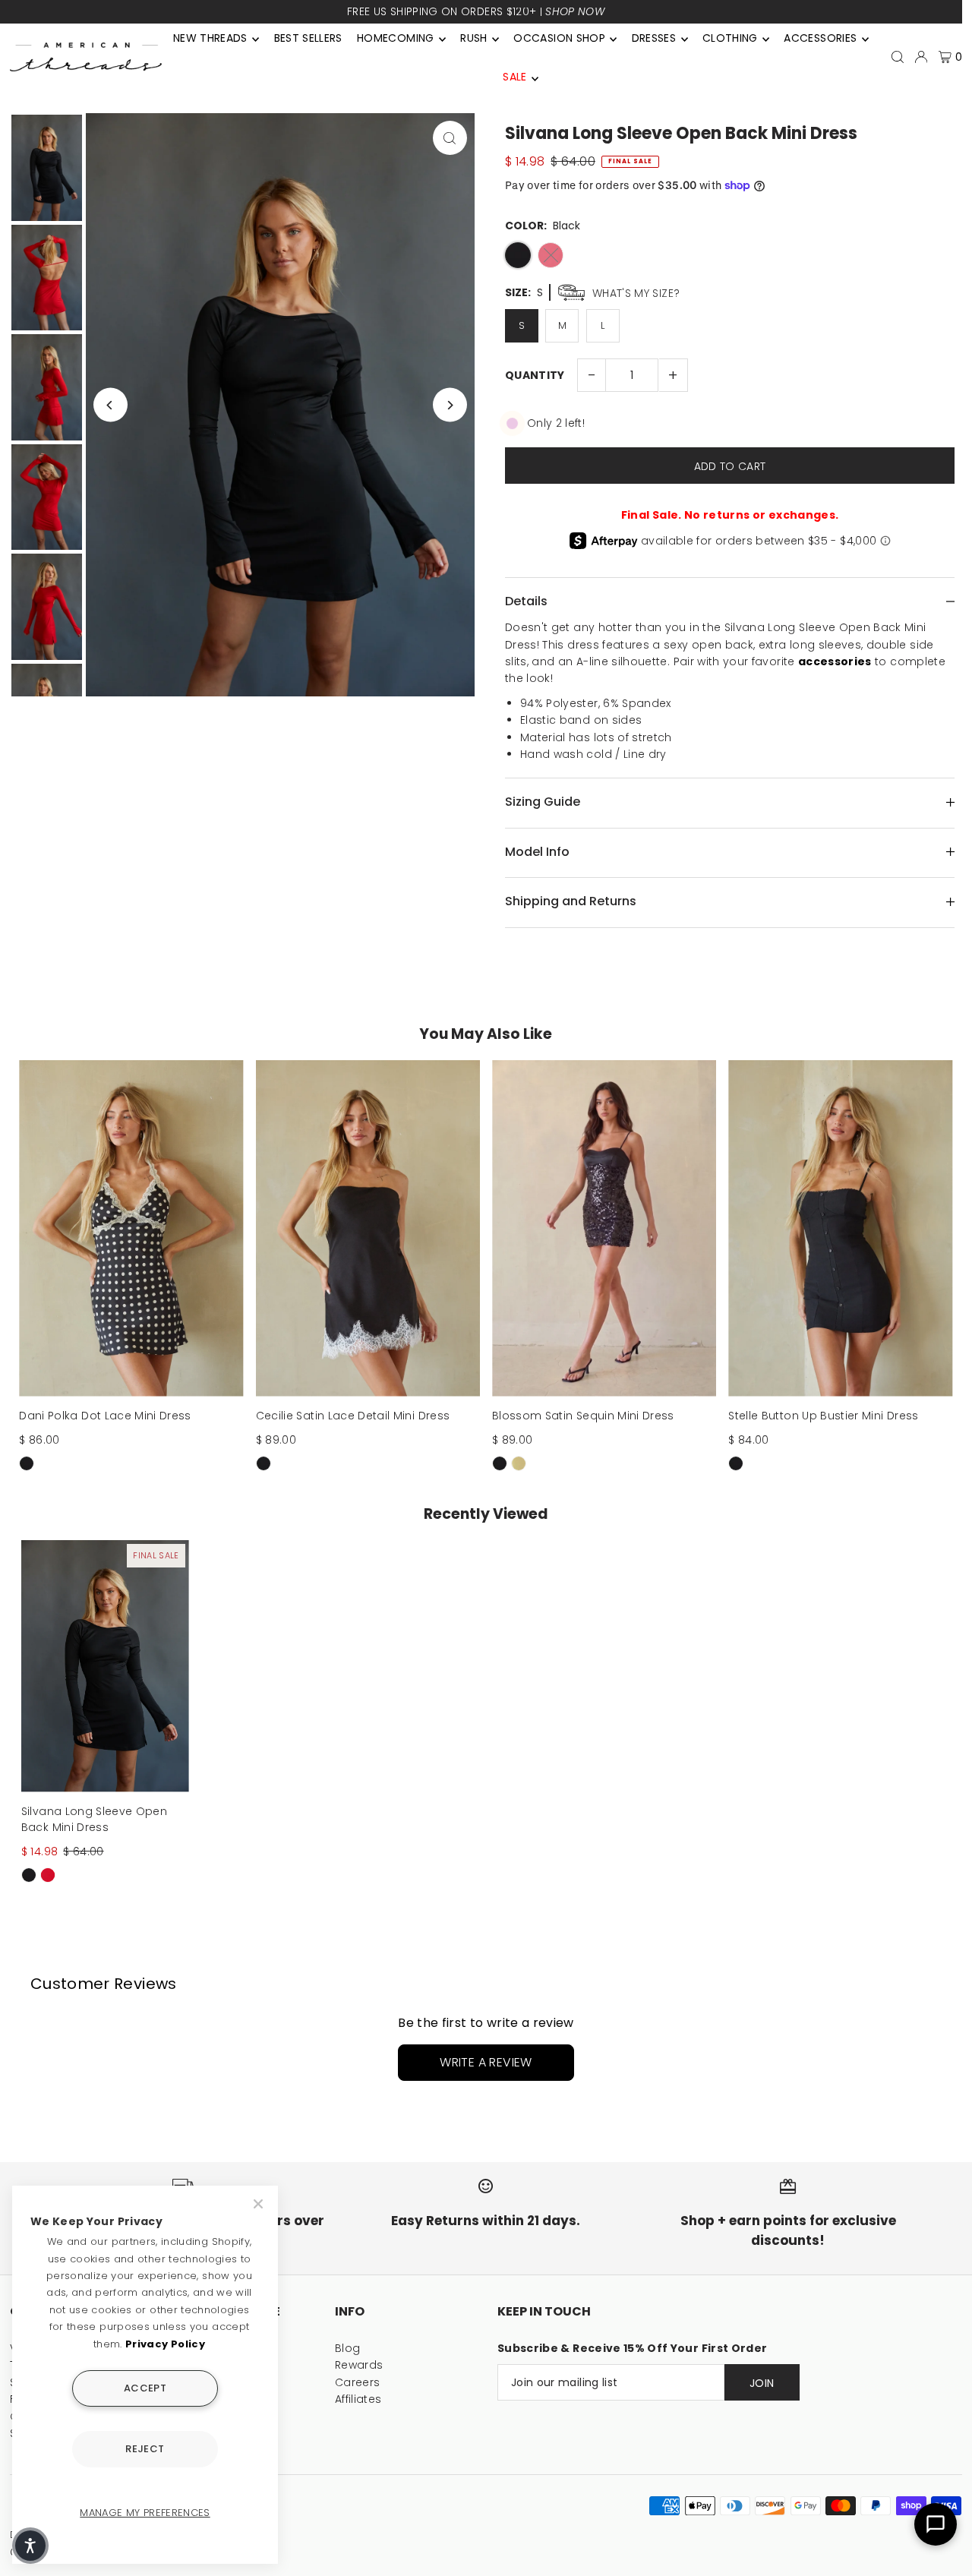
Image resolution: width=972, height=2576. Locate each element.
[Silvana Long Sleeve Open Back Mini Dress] (105, 1666)
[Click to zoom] (450, 138)
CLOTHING (730, 38)
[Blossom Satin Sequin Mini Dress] (604, 1228)
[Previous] (110, 405)
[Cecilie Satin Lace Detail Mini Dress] (368, 1228)
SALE (514, 77)
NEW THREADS (210, 38)
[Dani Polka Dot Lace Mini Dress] (131, 1228)
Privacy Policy (165, 2344)
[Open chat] (936, 2524)
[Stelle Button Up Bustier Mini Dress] (840, 1228)
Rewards (359, 2365)
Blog (347, 2348)
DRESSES (654, 38)
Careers (357, 2382)
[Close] (260, 2204)
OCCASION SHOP (559, 38)
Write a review (486, 2062)
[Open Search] (898, 57)
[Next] (450, 405)
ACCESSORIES (820, 38)
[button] (30, 2546)
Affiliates (358, 2399)
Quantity (535, 375)
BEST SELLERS (308, 38)
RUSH (473, 38)
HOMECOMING (396, 38)
